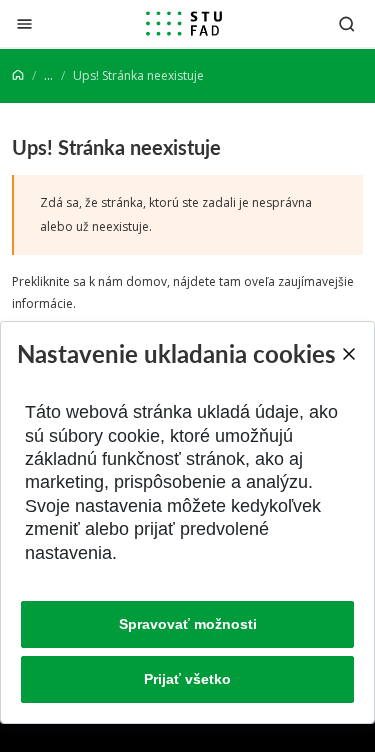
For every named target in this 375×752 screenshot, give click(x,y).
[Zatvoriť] (24, 23)
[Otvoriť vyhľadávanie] (347, 23)
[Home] (18, 75)
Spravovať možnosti (188, 624)
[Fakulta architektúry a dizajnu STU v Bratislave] (184, 24)
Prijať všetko (187, 679)
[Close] (348, 354)
